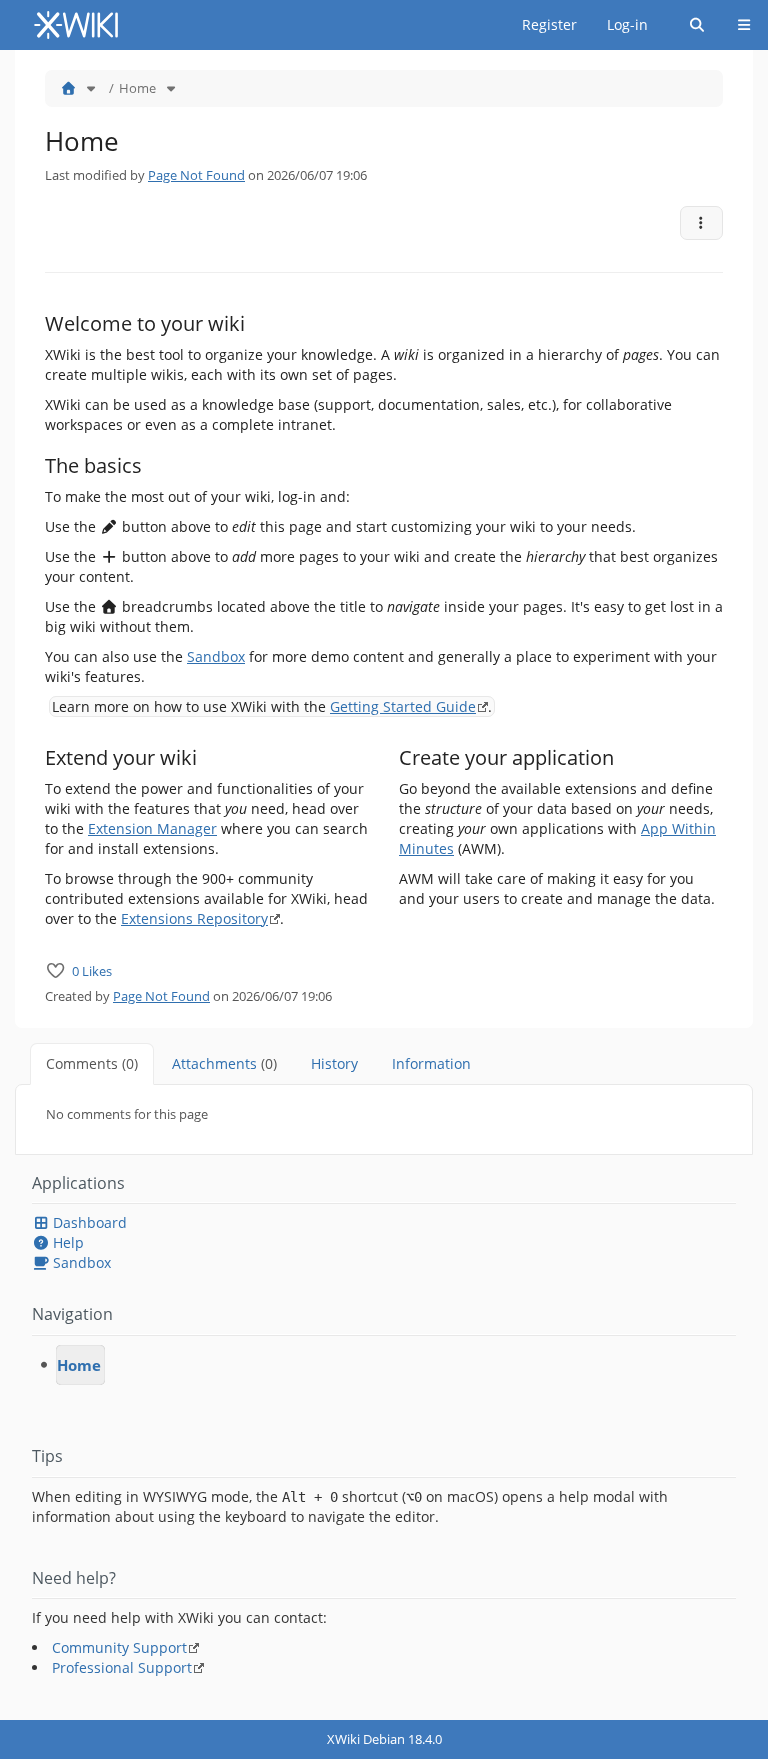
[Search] (697, 25)
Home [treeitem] (79, 1365)
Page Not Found (196, 175)
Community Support (119, 1647)
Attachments (224, 1063)
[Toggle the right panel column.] (755, 81)
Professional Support (122, 1667)
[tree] (384, 1365)
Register (549, 24)
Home (137, 88)
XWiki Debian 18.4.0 (384, 1739)
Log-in (627, 24)
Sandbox (216, 656)
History (334, 1063)
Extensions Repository (194, 918)
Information (431, 1063)
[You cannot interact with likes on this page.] (56, 970)
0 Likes (92, 971)
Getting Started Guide (403, 706)
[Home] (68, 88)
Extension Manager (152, 828)
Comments (92, 1063)
